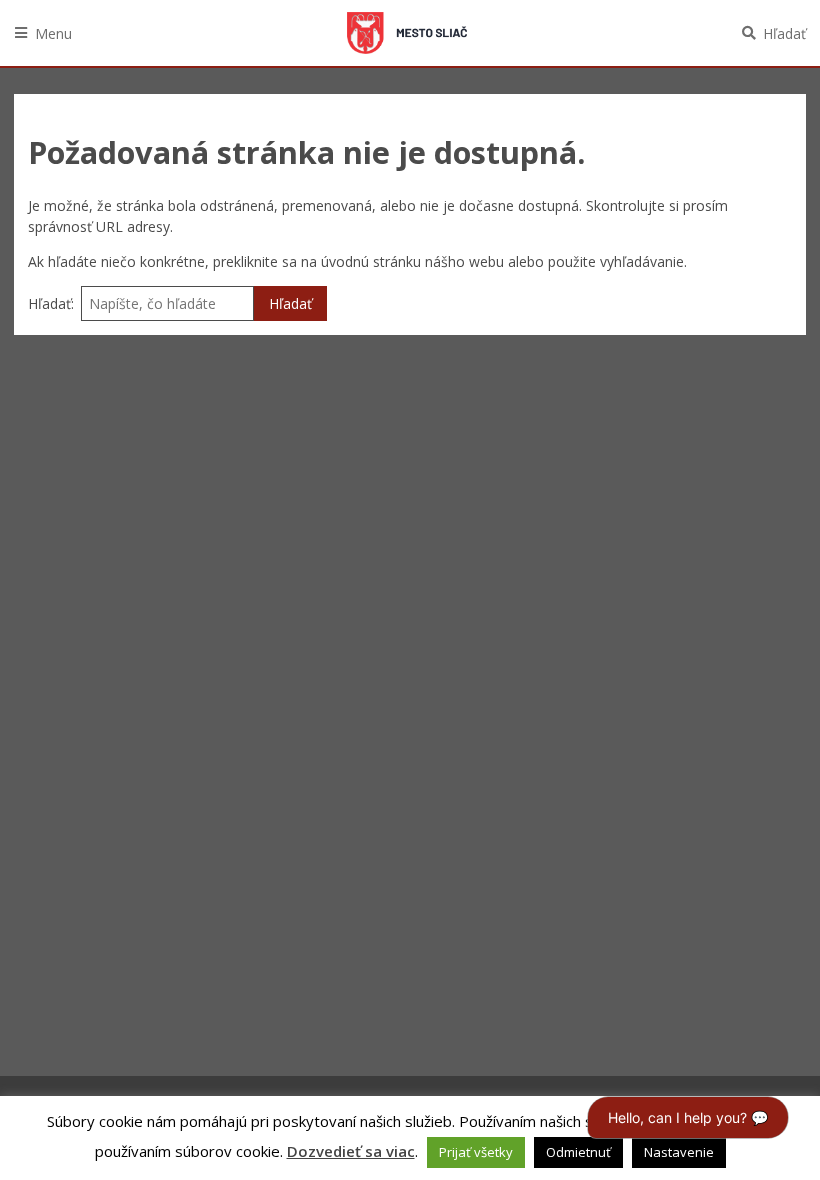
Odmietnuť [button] (578, 1152)
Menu (53, 33)
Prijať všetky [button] (476, 1152)
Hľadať (784, 33)
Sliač (407, 33)
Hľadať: (51, 303)
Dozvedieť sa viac (351, 1151)
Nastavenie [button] (679, 1152)
